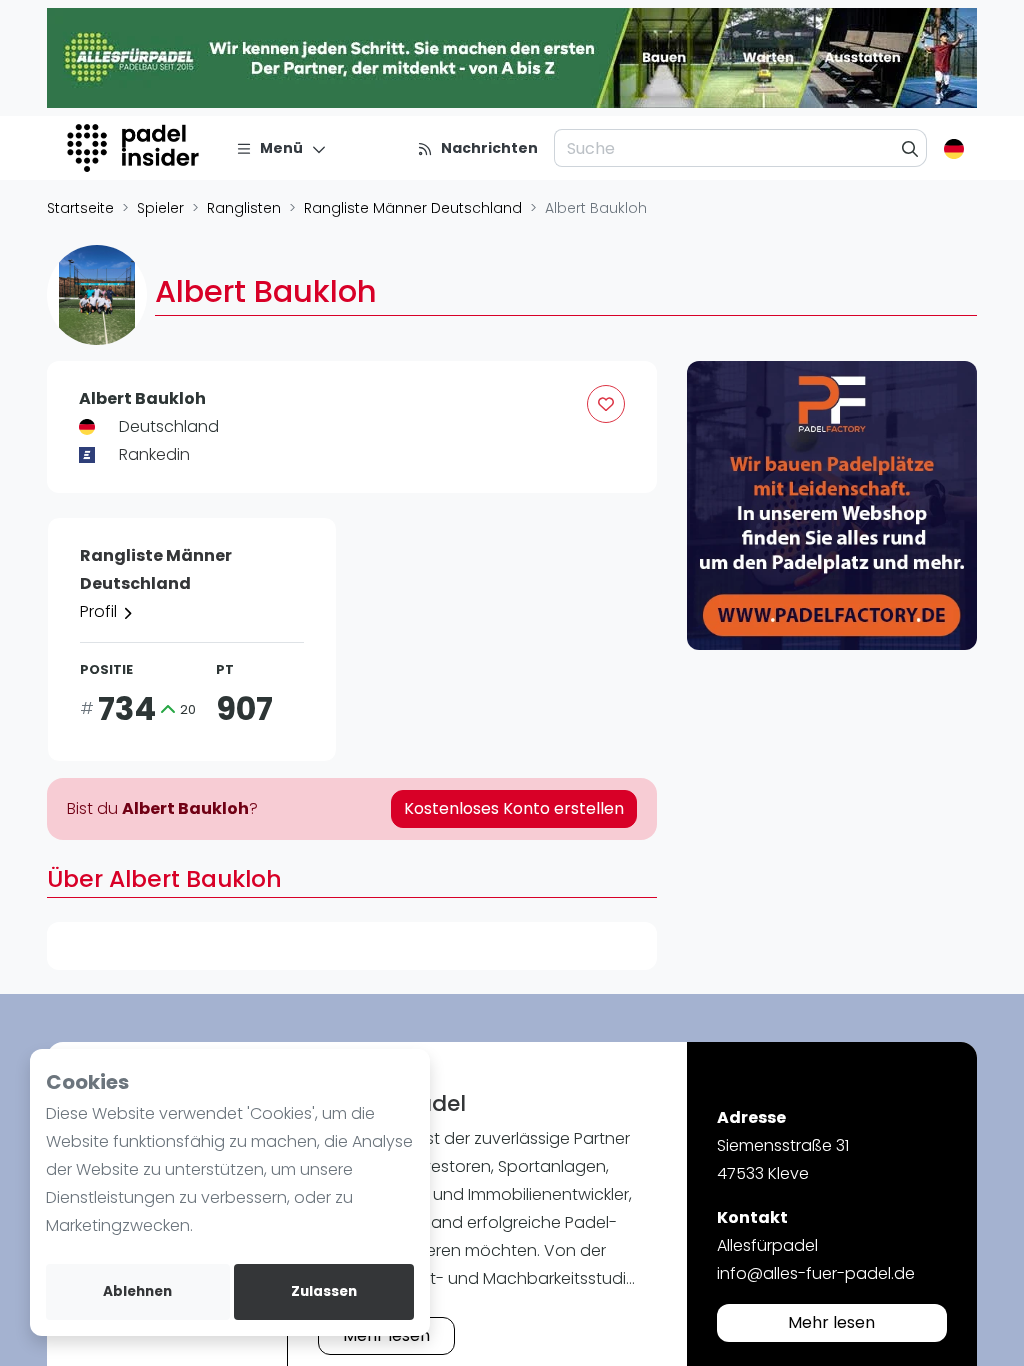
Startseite (80, 208)
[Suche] (910, 148)
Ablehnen (137, 1291)
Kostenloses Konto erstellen (514, 808)
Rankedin (154, 454)
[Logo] (135, 148)
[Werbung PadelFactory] (832, 506)
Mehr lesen (386, 1335)
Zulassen (324, 1291)
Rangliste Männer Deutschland (413, 208)
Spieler (160, 208)
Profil (100, 611)
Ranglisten (244, 208)
